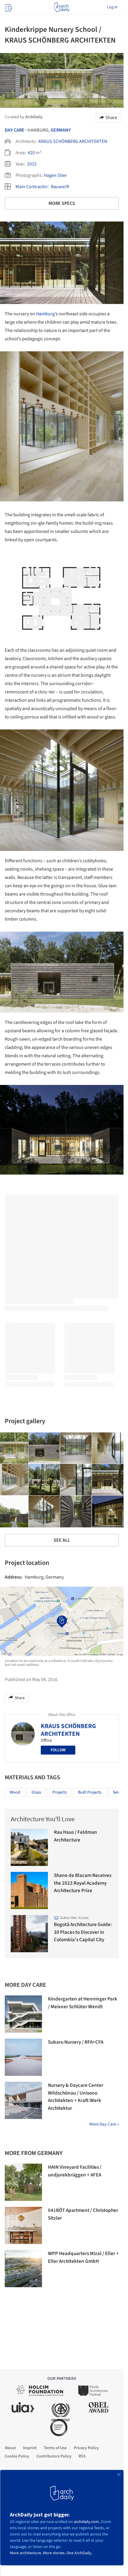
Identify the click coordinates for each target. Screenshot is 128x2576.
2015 (32, 164)
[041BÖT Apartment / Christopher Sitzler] (23, 2225)
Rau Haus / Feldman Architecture (75, 1836)
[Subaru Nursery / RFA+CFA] (23, 2057)
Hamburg (45, 314)
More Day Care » (104, 2124)
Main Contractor (32, 187)
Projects (60, 1792)
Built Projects (90, 1792)
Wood (15, 1792)
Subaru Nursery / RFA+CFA (76, 2042)
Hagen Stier (55, 175)
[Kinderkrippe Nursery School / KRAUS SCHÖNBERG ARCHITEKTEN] (44, 1448)
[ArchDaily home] (62, 7)
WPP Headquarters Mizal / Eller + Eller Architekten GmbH (83, 2257)
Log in (112, 7)
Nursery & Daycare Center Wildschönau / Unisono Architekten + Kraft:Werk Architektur (76, 2097)
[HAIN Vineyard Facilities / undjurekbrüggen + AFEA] (23, 2182)
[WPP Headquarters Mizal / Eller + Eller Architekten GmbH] (23, 2269)
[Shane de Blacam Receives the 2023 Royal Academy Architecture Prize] (29, 1890)
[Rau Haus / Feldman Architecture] (29, 1847)
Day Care (15, 130)
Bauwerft (60, 187)
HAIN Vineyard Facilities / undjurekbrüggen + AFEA (75, 2171)
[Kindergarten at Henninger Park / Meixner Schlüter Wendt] (23, 2014)
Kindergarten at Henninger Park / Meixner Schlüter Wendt (83, 2003)
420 (31, 153)
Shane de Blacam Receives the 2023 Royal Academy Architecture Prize (83, 1883)
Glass (36, 1792)
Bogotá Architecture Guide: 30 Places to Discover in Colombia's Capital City (83, 1932)
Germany (61, 130)
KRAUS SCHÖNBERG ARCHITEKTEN (73, 141)
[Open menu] (8, 7)
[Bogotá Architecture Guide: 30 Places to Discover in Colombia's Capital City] (29, 1934)
